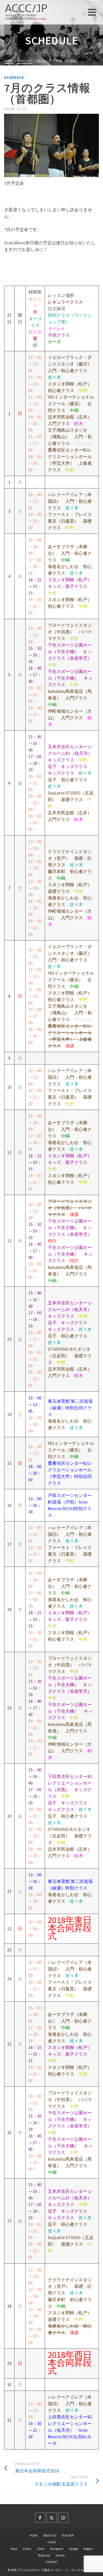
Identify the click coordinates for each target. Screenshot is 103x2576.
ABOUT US (50, 2536)
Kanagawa (57, 2549)
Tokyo (14, 2549)
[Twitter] (52, 2518)
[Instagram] (63, 2518)
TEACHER (67, 2536)
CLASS (52, 2542)
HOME (34, 2536)
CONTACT (51, 2562)
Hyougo (73, 2549)
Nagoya (88, 2549)
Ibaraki (60, 2555)
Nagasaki (44, 2555)
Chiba (41, 2549)
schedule (14, 78)
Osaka (27, 2549)
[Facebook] (40, 2518)
